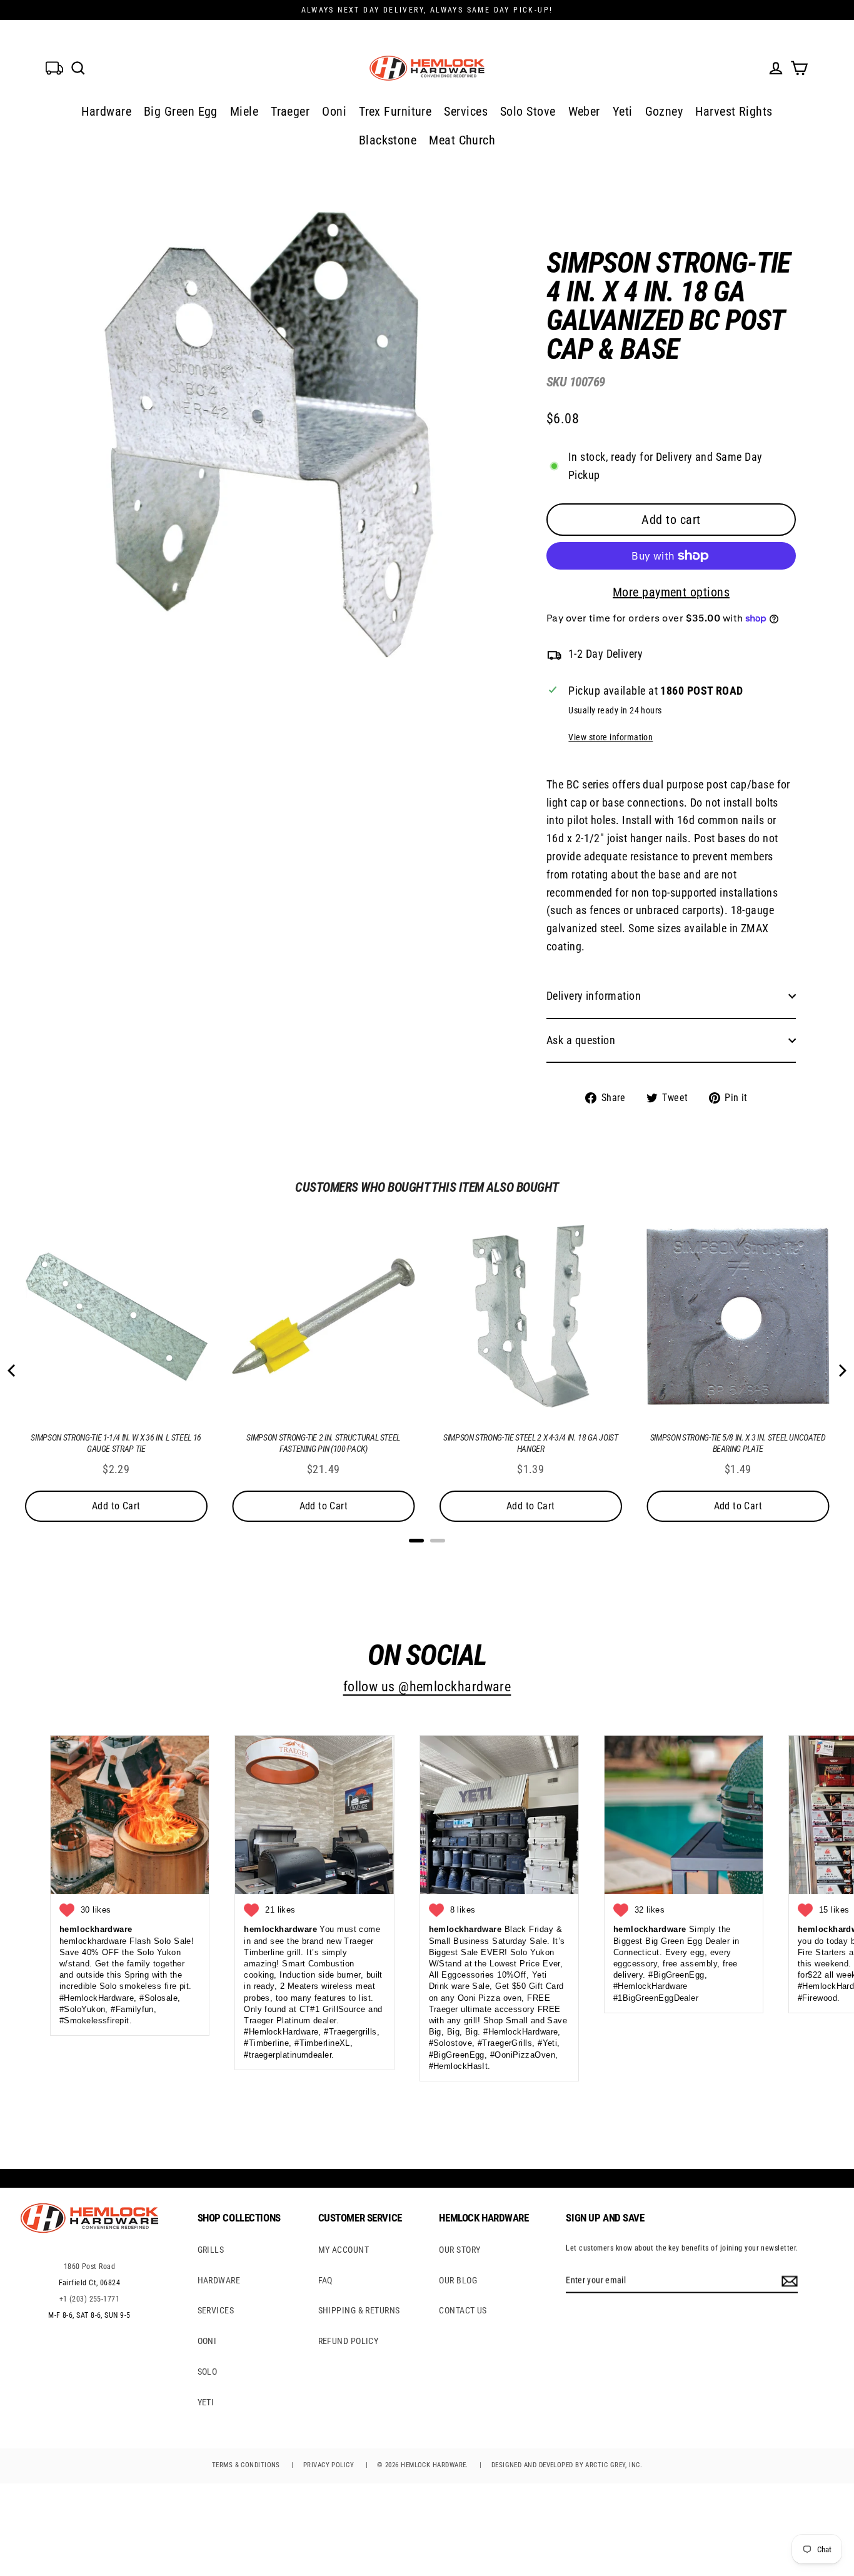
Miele (244, 111)
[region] (651, 668)
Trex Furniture (395, 111)
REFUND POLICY (349, 2341)
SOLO (208, 2372)
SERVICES (216, 2310)
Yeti (623, 111)
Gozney (664, 111)
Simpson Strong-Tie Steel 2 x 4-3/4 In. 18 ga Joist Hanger (531, 1443)
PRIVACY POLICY (329, 2465)
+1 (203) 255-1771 (90, 2299)
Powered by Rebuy (427, 1557)
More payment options (671, 592)
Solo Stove (528, 111)
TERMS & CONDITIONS (246, 2465)
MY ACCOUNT (344, 2250)
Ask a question (581, 1040)
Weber (584, 111)
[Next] (841, 1371)
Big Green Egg (181, 111)
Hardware (106, 111)
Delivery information (594, 996)
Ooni (334, 111)
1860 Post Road (89, 2267)
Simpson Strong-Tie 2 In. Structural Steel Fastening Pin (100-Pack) (323, 1443)
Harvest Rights (734, 111)
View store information (610, 737)
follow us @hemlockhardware (427, 1687)
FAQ (325, 2280)
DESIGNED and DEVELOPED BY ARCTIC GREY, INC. (567, 2465)
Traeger (290, 111)
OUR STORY (460, 2250)
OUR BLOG (458, 2280)
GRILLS (211, 2250)
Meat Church (462, 140)
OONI (207, 2341)
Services (466, 111)
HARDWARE (219, 2280)
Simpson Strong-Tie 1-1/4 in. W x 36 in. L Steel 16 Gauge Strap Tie (116, 1443)
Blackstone (388, 140)
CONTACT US (463, 2310)
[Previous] (13, 1371)
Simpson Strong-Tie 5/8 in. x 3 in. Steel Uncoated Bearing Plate (738, 1443)
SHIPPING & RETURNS (359, 2310)
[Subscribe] (788, 2280)
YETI (206, 2402)
